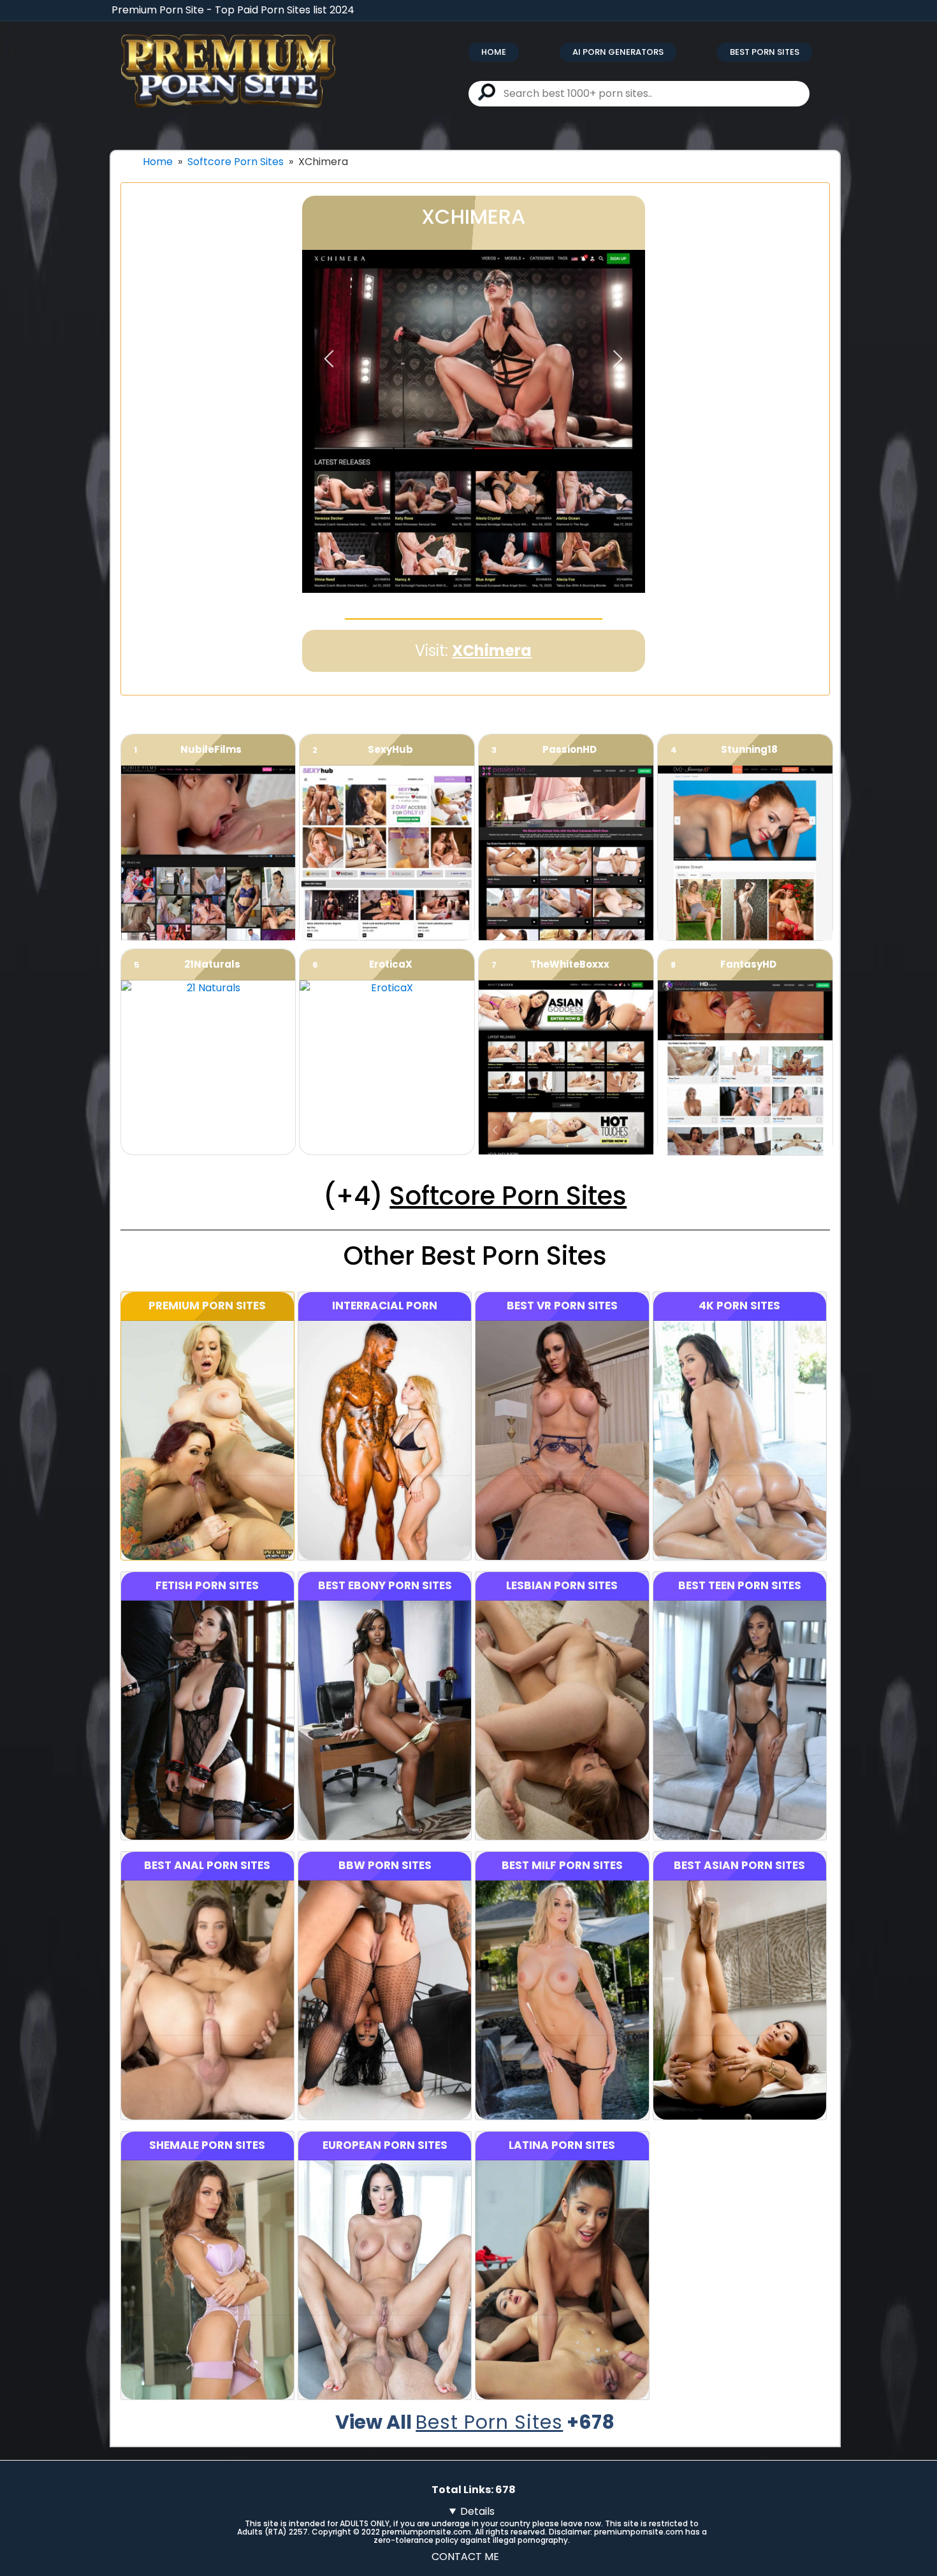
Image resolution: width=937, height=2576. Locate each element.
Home (494, 52)
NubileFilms (211, 749)
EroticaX (391, 964)
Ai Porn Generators (618, 52)
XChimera (492, 651)
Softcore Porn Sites (236, 162)
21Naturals (212, 964)
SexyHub (390, 749)
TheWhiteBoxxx (570, 964)
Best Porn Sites (765, 52)
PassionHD (570, 749)
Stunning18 (749, 749)
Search (487, 92)
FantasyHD (748, 964)
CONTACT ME (465, 2557)
